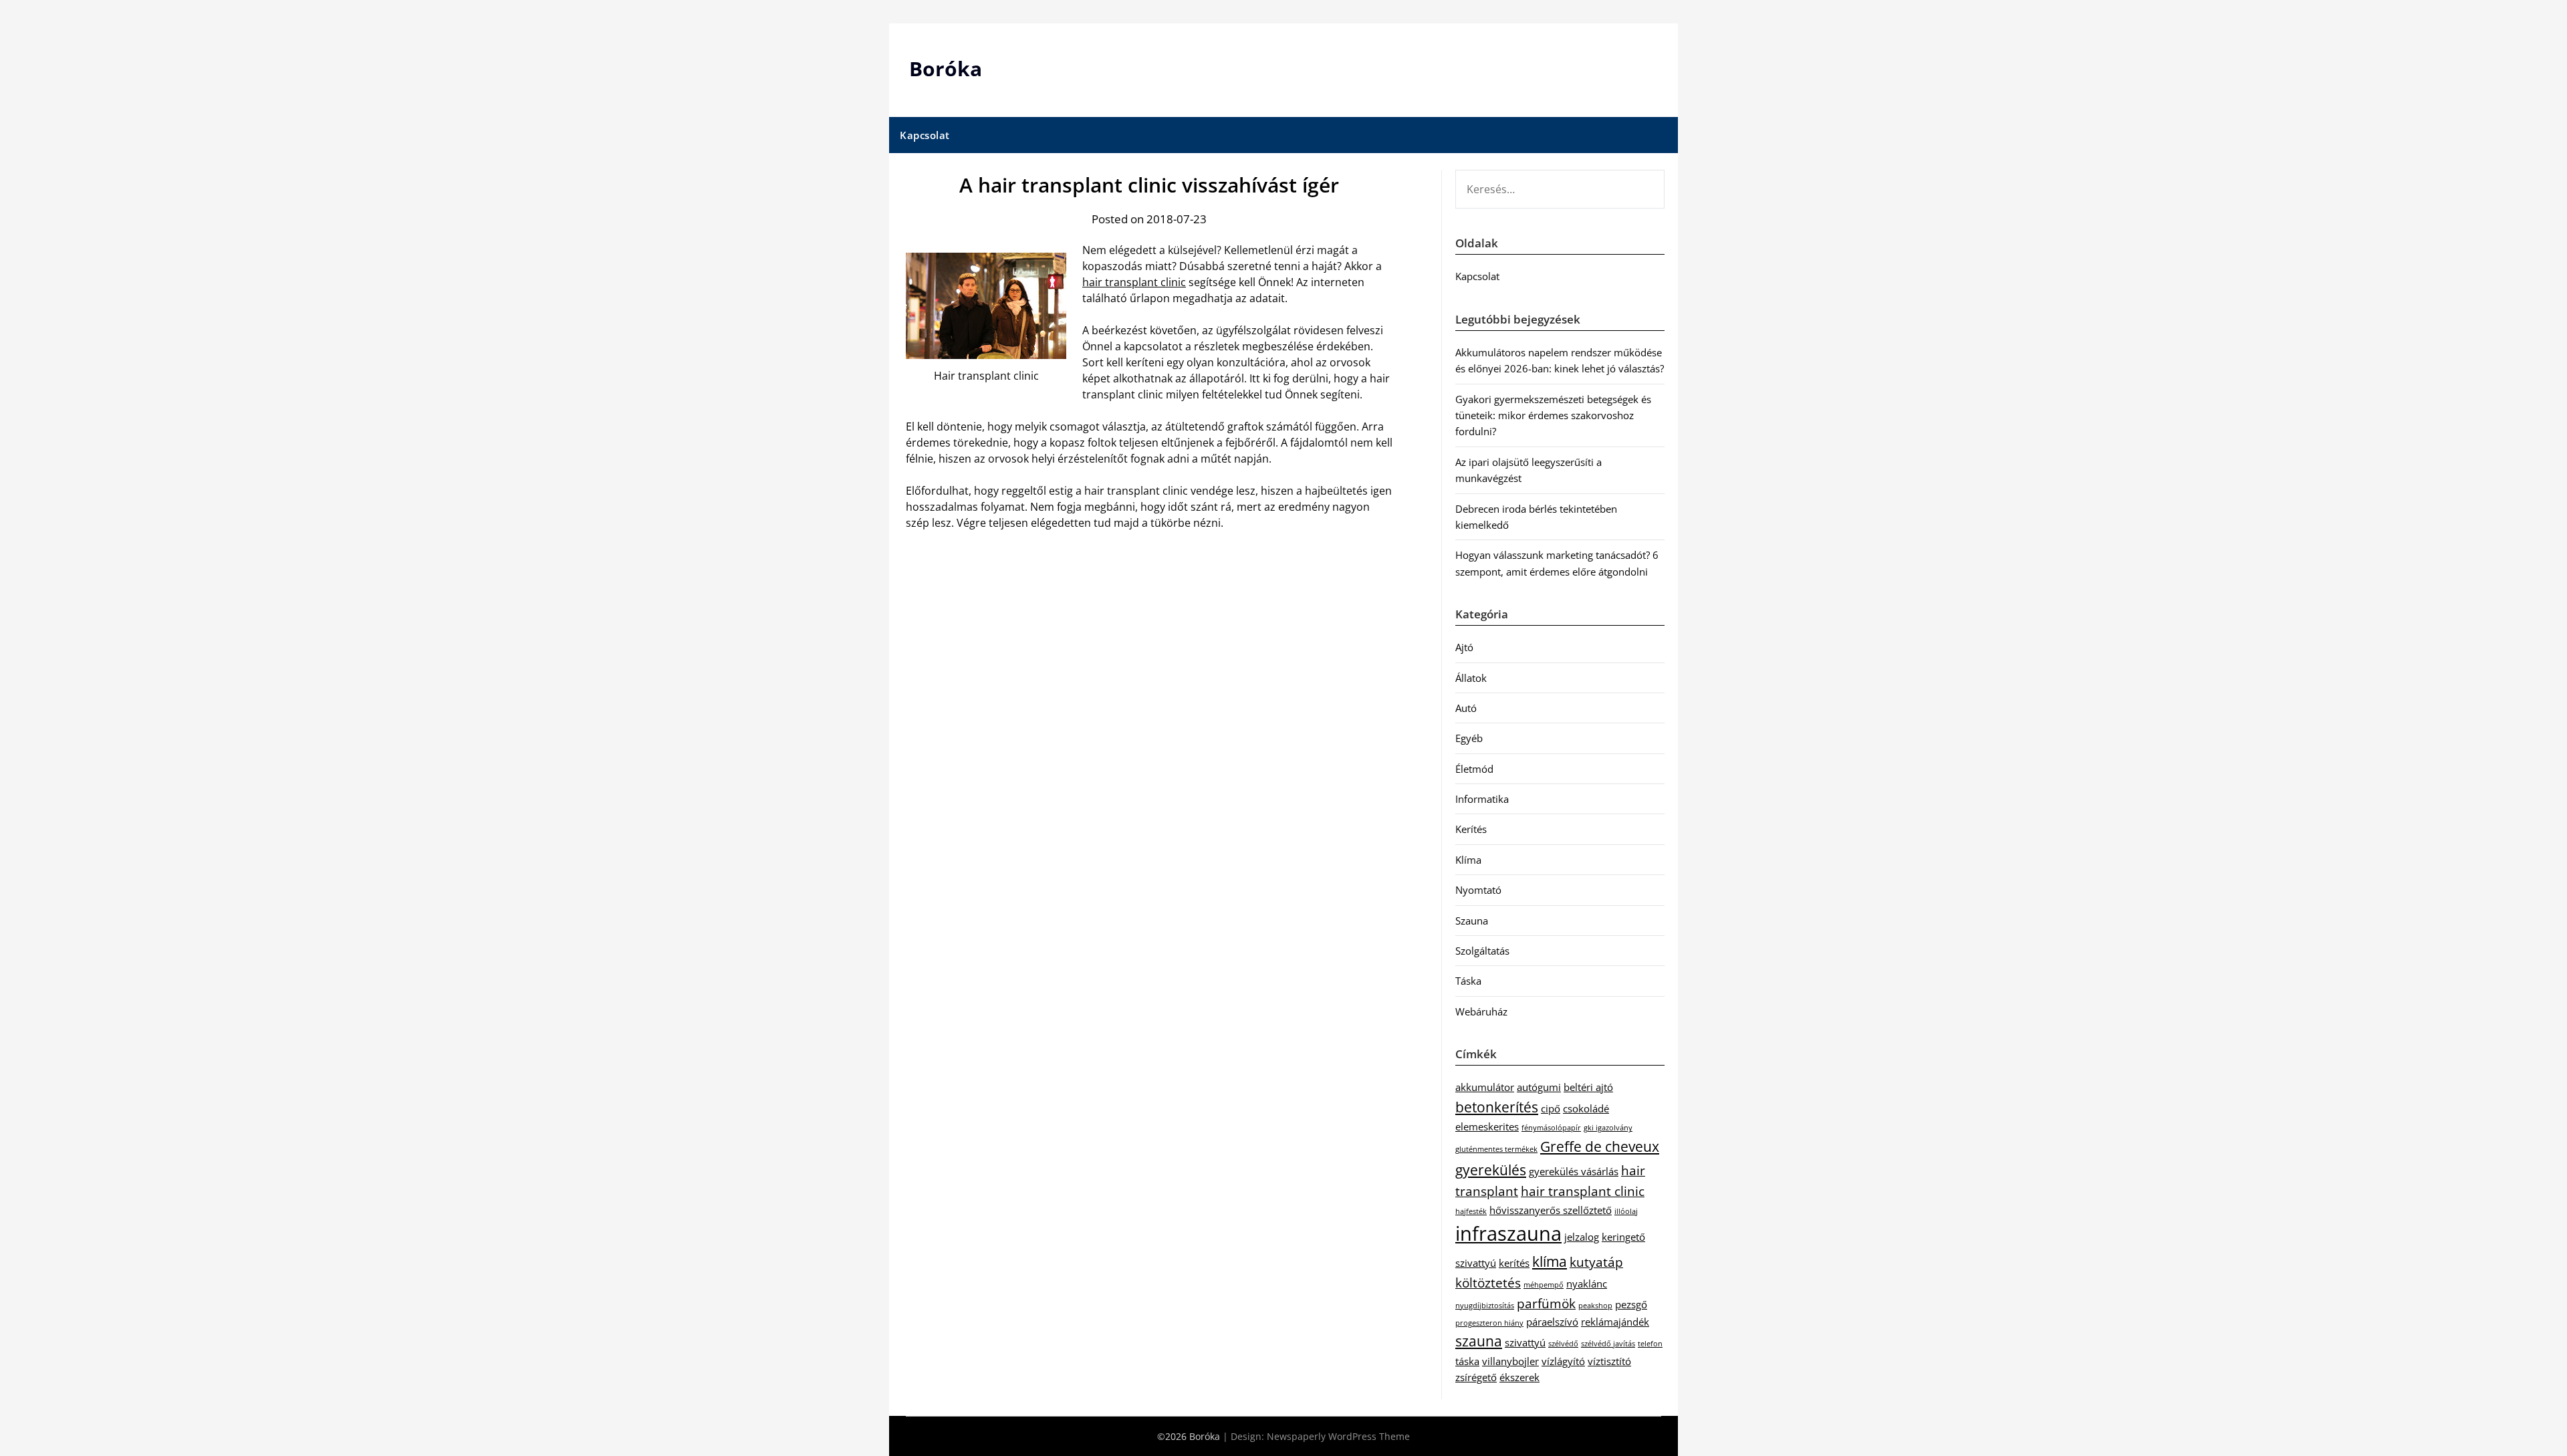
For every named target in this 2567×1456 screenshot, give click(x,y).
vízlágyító (1563, 1361)
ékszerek (1519, 1377)
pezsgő (1631, 1304)
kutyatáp (1596, 1262)
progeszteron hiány (1489, 1323)
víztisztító (1609, 1361)
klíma (1550, 1261)
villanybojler (1510, 1361)
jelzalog (1582, 1237)
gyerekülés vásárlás (1574, 1171)
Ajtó (1464, 647)
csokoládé (1586, 1108)
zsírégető (1476, 1377)
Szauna (1472, 921)
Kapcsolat (925, 135)
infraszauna (1508, 1233)
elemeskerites (1487, 1126)
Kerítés (1471, 829)
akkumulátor (1485, 1087)
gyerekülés (1491, 1170)
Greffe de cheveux (1600, 1146)
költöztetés (1488, 1283)
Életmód (1474, 769)
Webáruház (1481, 1011)
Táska (1468, 981)
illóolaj (1626, 1211)
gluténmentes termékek (1496, 1149)
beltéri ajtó (1588, 1087)
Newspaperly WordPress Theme (1338, 1436)
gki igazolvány (1608, 1128)
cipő (1551, 1108)
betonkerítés (1497, 1107)
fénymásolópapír (1551, 1128)
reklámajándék (1615, 1322)
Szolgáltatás (1482, 951)
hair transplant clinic (1134, 282)
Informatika (1482, 799)
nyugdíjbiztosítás (1485, 1306)
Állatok (1471, 678)
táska (1467, 1361)
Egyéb (1469, 738)
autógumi (1539, 1087)
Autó (1466, 708)
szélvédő (1563, 1344)
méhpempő (1544, 1285)
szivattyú (1525, 1342)
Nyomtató (1478, 890)
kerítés (1514, 1263)
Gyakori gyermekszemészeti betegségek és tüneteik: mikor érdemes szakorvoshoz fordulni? (1553, 415)
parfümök (1546, 1303)
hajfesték (1471, 1211)
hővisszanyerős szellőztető (1551, 1210)
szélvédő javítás (1608, 1344)
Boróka (946, 69)
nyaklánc (1587, 1284)
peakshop (1595, 1306)
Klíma (1468, 860)
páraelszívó (1552, 1322)
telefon (1650, 1344)
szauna (1479, 1341)
